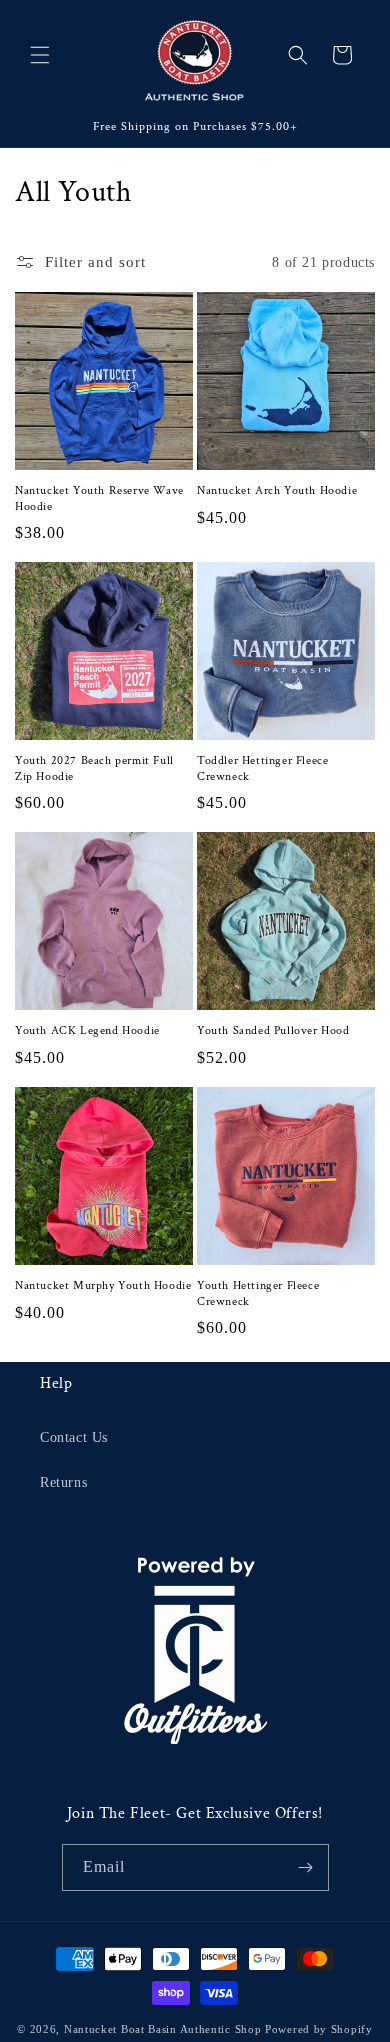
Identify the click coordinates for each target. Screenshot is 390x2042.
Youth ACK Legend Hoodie (87, 1030)
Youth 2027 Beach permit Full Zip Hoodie (94, 768)
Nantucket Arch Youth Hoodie (277, 490)
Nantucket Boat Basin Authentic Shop (163, 2029)
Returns (63, 1482)
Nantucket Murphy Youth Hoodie (103, 1285)
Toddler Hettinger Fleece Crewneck (262, 768)
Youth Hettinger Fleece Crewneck (258, 1293)
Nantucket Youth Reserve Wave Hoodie (99, 498)
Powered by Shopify (319, 2029)
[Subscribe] (306, 1867)
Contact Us (74, 1437)
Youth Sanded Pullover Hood (273, 1030)
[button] (40, 55)
